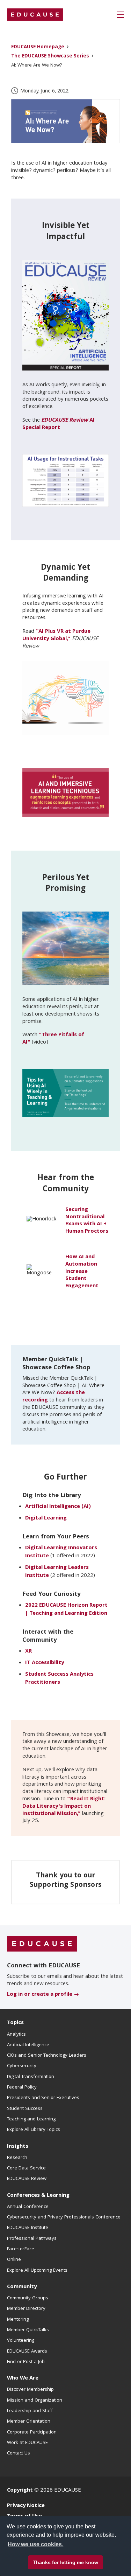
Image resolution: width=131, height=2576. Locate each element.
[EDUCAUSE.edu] (35, 15)
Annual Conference (28, 2207)
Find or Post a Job (26, 2362)
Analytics (16, 2035)
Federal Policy (22, 2087)
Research (17, 2158)
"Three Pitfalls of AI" (53, 1039)
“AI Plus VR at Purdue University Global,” (56, 635)
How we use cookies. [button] (35, 2544)
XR (28, 1651)
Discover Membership (30, 2390)
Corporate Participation (32, 2432)
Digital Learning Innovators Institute (61, 1552)
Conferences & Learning (38, 2196)
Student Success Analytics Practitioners (59, 1679)
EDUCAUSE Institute (28, 2228)
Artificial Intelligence (28, 2045)
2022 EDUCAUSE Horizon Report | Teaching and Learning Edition (66, 1610)
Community (22, 2287)
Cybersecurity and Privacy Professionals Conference (64, 2217)
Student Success (25, 2109)
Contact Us (19, 2453)
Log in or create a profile (40, 1995)
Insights (18, 2147)
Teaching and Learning (31, 2119)
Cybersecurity (22, 2066)
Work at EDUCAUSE (27, 2443)
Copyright (20, 2491)
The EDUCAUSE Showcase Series (50, 57)
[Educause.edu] (42, 1944)
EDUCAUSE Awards (27, 2352)
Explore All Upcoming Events (37, 2271)
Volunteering (21, 2341)
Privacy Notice (26, 2506)
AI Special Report (59, 424)
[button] (121, 15)
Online (14, 2260)
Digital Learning (46, 1518)
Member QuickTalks (28, 2330)
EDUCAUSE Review (27, 2179)
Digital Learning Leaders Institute (57, 1572)
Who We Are (23, 2378)
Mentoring (18, 2320)
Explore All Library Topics (34, 2130)
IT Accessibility (45, 1663)
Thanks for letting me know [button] (65, 2562)
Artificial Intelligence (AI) (58, 1507)
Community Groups (28, 2298)
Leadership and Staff (30, 2411)
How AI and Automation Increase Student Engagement (82, 1272)
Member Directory (26, 2309)
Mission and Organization (35, 2401)
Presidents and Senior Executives (43, 2098)
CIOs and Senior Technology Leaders (47, 2056)
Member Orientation (29, 2422)
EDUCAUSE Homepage (38, 47)
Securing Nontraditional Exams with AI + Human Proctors (87, 1221)
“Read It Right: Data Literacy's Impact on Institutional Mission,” (64, 1807)
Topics (15, 2023)
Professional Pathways (32, 2239)
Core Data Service (26, 2168)
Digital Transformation (31, 2077)
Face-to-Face (21, 2249)
